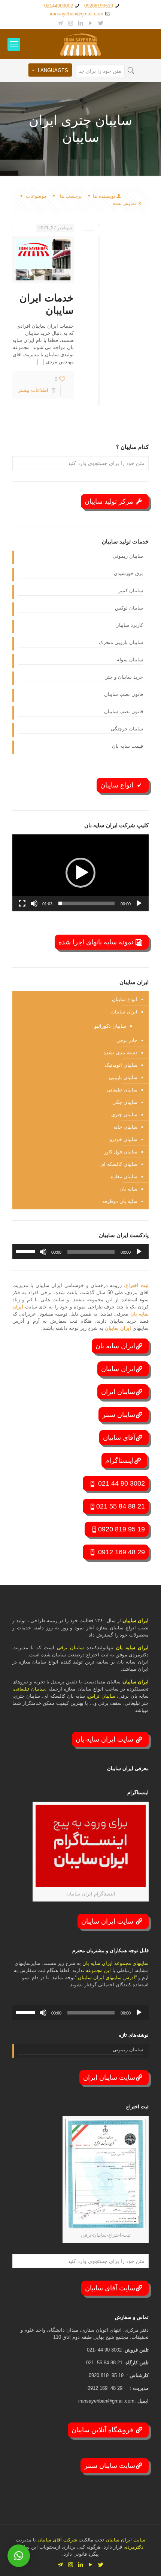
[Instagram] (71, 23)
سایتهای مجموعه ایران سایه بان (116, 1963)
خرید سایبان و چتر (124, 677)
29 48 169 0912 (121, 1552)
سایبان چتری (124, 1115)
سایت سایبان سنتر (110, 2466)
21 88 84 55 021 (121, 1506)
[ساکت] (34, 903)
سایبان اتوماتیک (121, 1065)
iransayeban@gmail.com (77, 14)
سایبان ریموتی (128, 556)
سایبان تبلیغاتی (122, 1090)
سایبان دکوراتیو (110, 1026)
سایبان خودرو (124, 1139)
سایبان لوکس (129, 608)
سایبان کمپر (131, 591)
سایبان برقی (70, 1648)
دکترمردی (133, 2547)
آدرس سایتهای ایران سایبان (107, 1978)
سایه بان (128, 1189)
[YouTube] (91, 23)
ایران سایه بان (115, 1346)
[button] (80, 873)
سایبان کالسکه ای (119, 1164)
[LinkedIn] (81, 23)
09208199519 (99, 6)
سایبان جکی (125, 1102)
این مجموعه (98, 1970)
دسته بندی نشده (120, 1053)
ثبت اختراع (137, 1285)
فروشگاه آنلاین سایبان (103, 2430)
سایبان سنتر (119, 1415)
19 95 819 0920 (121, 1529)
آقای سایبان (119, 1438)
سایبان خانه (125, 1127)
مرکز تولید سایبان (110, 501)
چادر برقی (127, 1040)
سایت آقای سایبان (110, 2288)
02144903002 (59, 6)
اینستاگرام (119, 1460)
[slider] (86, 903)
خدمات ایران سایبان (47, 304)
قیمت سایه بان (127, 746)
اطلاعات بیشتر (33, 390)
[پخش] (139, 903)
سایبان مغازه (124, 1177)
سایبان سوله (130, 660)
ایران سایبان (124, 1012)
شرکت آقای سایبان (57, 2540)
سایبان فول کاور (121, 1152)
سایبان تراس (101, 1696)
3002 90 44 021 (121, 1483)
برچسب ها (70, 196)
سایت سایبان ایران (109, 2078)
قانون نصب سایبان (124, 694)
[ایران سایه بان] (80, 44)
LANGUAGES (53, 70)
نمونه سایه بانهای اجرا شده (97, 942)
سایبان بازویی (123, 1077)
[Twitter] (101, 23)
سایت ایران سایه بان (105, 1739)
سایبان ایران (118, 1392)
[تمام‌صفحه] (22, 903)
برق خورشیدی (128, 573)
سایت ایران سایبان (108, 1921)
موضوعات (36, 196)
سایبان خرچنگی (127, 729)
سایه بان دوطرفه (120, 1201)
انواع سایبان (118, 785)
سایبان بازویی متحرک (121, 642)
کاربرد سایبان (129, 625)
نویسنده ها (104, 196)
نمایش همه (124, 203)
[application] (80, 873)
